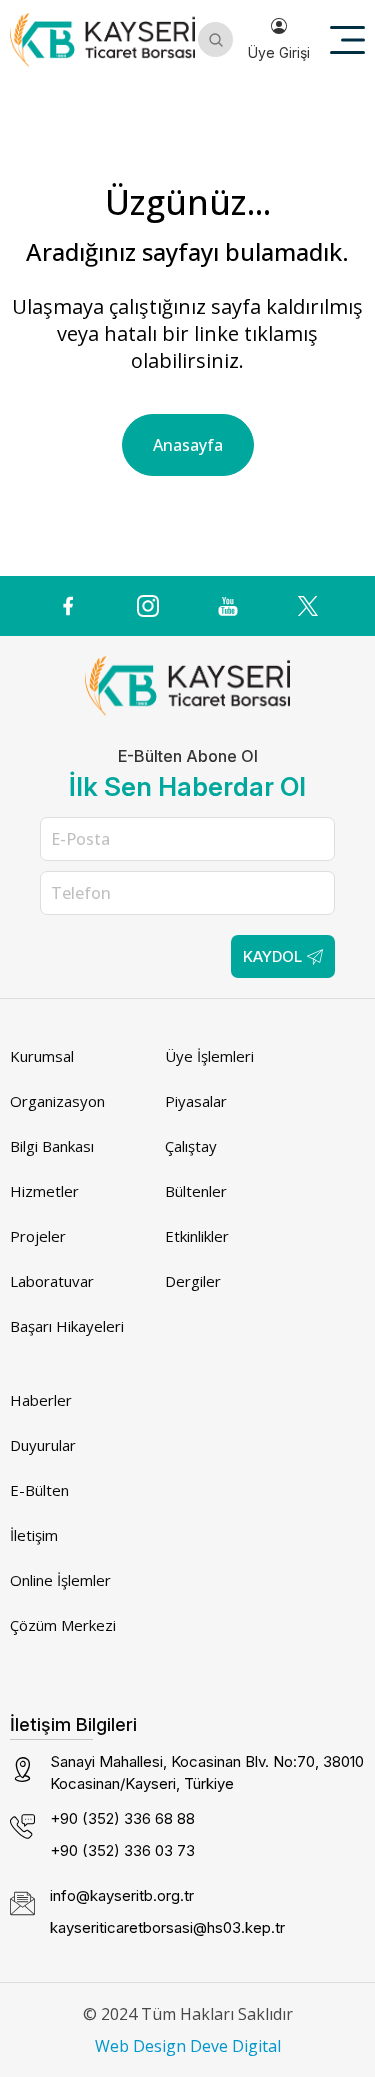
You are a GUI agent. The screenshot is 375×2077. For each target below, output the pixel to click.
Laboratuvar (52, 1281)
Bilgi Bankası (52, 1146)
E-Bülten (39, 1490)
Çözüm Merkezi (63, 1625)
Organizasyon (57, 1101)
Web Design (140, 2046)
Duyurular (43, 1445)
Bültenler (196, 1191)
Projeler (38, 1236)
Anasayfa (188, 445)
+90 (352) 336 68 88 (122, 1818)
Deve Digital (235, 2046)
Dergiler (193, 1281)
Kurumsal (42, 1056)
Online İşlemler (60, 1580)
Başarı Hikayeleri (67, 1326)
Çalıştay (191, 1146)
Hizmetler (44, 1191)
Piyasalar (196, 1101)
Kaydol (272, 956)
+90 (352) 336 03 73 (122, 1850)
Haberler (41, 1400)
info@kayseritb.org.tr (122, 1895)
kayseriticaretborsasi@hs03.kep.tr (167, 1927)
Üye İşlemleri (209, 1056)
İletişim (34, 1535)
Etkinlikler (197, 1236)
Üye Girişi (279, 52)
